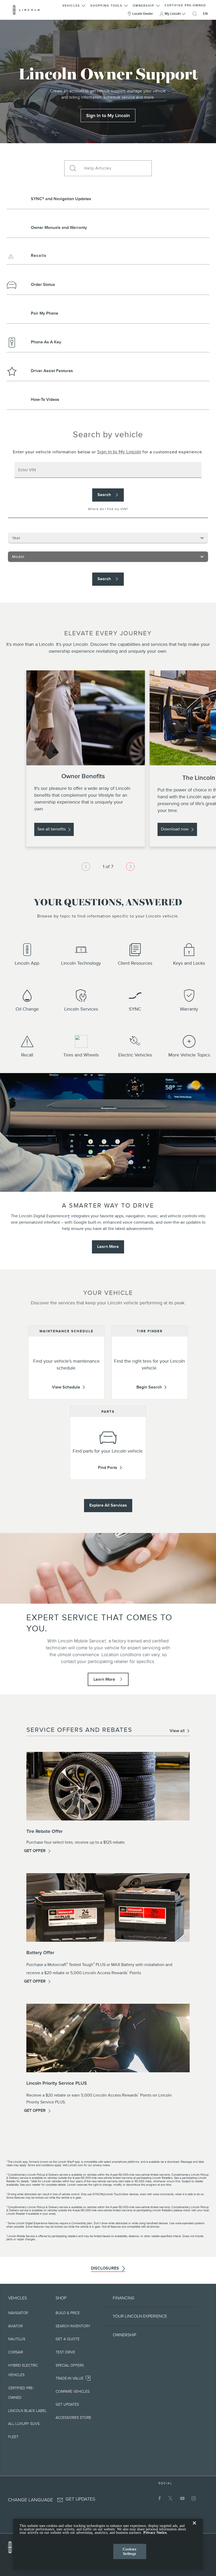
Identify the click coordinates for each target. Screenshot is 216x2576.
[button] (74, 5)
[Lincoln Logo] (26, 10)
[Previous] (86, 867)
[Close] (194, 2527)
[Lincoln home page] (13, 2546)
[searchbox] (116, 168)
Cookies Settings (130, 2551)
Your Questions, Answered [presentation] (108, 903)
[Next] (130, 867)
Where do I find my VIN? (108, 509)
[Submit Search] (72, 168)
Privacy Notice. (155, 2533)
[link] (108, 116)
